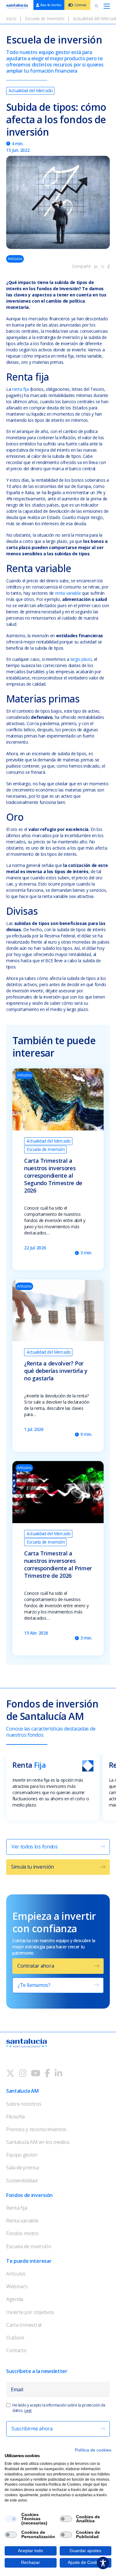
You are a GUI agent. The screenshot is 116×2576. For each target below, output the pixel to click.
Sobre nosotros (24, 2104)
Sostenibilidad (22, 2181)
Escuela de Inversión (45, 18)
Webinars (17, 2286)
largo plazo (81, 659)
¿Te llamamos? (34, 1985)
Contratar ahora (36, 1966)
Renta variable (22, 2221)
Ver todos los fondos (35, 1847)
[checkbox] (11, 2519)
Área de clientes (51, 5)
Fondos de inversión (29, 2195)
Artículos (16, 2274)
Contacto (16, 2350)
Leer (28, 2410)
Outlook (15, 2338)
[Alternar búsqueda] (97, 6)
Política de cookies (93, 2450)
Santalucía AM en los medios (38, 2142)
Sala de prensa (23, 2168)
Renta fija (17, 2208)
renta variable (68, 593)
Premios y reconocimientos (36, 2129)
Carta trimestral (24, 2325)
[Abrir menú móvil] (107, 6)
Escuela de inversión (29, 2246)
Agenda (15, 2299)
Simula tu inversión (32, 1867)
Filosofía (15, 2117)
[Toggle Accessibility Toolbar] (103, 2563)
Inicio (11, 18)
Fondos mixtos (22, 2233)
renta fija (21, 389)
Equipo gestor (22, 2155)
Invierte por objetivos (30, 2312)
